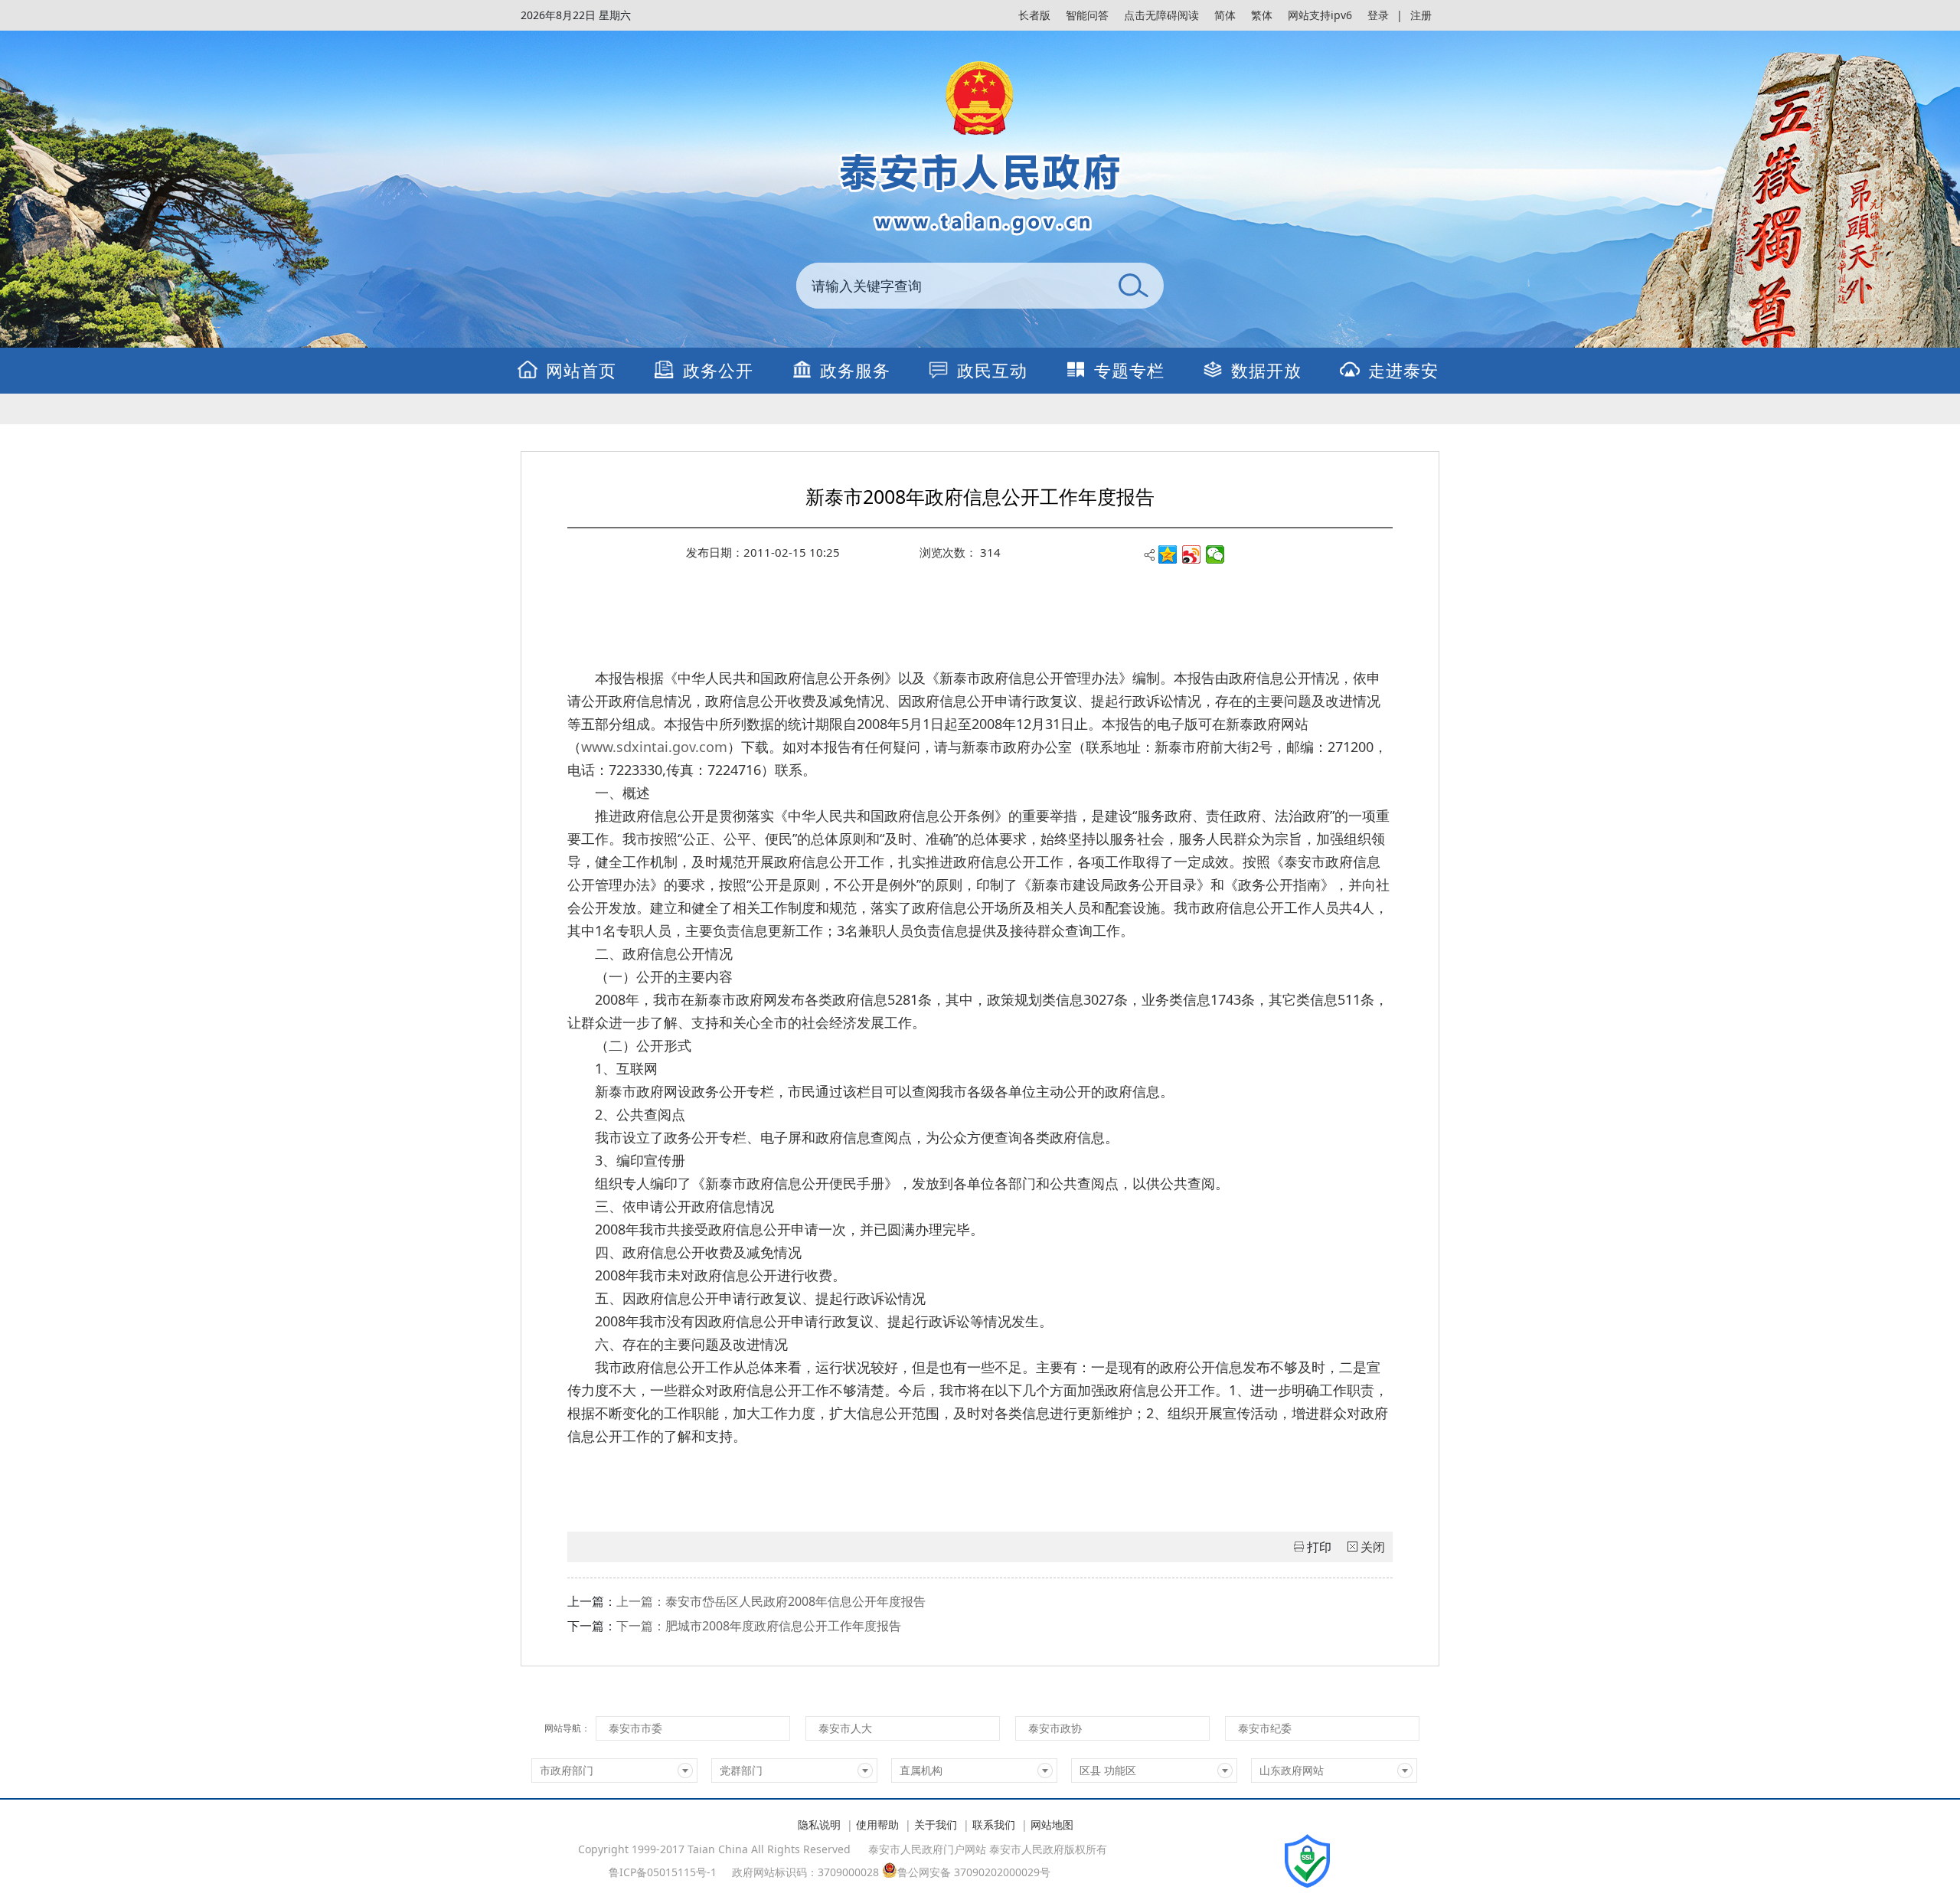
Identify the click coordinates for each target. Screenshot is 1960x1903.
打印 (1319, 1547)
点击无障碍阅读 (1161, 15)
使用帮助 (877, 1825)
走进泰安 (1403, 370)
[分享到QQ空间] (1168, 554)
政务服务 (855, 370)
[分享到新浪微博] (1192, 554)
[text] (949, 286)
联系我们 (994, 1825)
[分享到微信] (1215, 554)
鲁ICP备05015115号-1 (663, 1872)
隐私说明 (819, 1825)
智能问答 (1087, 15)
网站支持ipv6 (1320, 15)
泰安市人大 (845, 1728)
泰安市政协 (1055, 1728)
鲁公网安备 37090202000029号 (974, 1871)
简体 (1225, 15)
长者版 (1034, 15)
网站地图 (1052, 1825)
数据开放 (1266, 370)
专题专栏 (1129, 370)
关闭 (1373, 1547)
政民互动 (992, 370)
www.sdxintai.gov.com (654, 747)
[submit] (1133, 286)
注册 (1421, 15)
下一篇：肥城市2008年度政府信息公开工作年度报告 (759, 1626)
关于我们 (936, 1825)
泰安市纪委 (1265, 1728)
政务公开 (718, 370)
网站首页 (581, 370)
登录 (1378, 15)
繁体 (1262, 15)
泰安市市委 (635, 1728)
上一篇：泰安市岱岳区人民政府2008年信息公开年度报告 (771, 1601)
